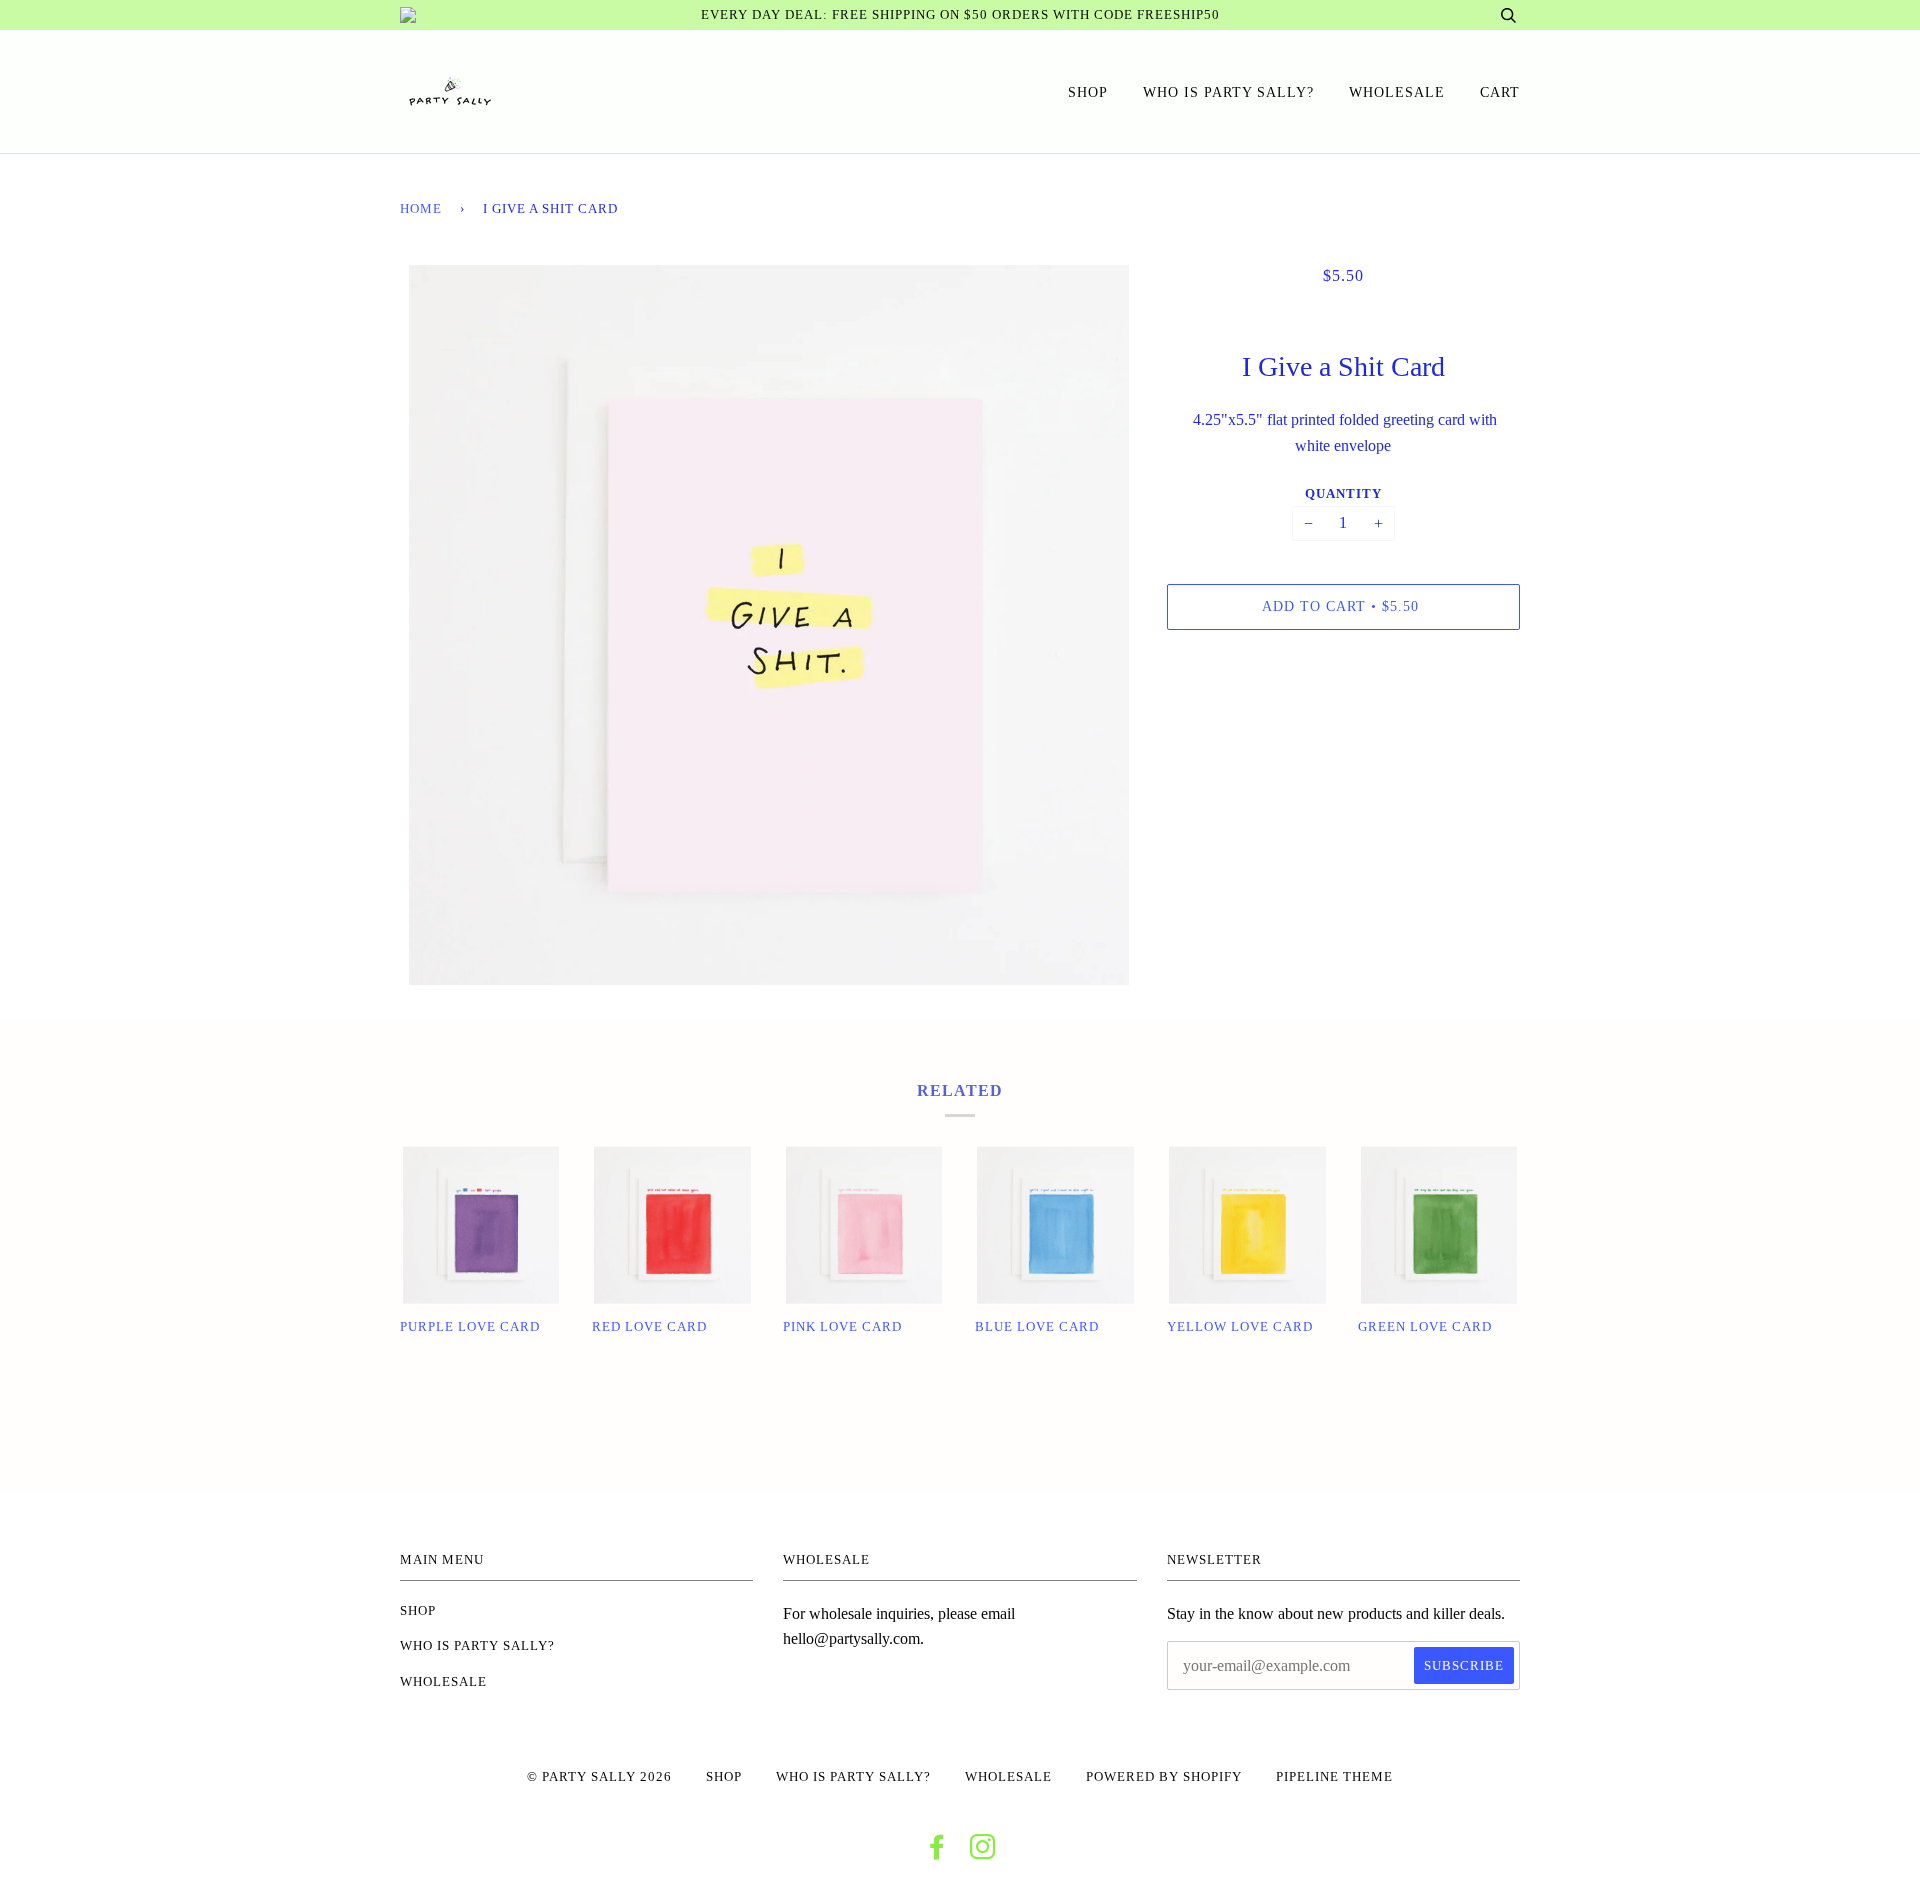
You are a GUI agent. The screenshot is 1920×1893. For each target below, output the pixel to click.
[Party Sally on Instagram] (983, 1853)
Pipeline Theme (1334, 1777)
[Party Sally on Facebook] (937, 1853)
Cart (1500, 92)
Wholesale (1397, 92)
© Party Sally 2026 (599, 1777)
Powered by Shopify (1164, 1777)
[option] (768, 625)
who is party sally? (1228, 92)
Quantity (1343, 494)
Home (421, 209)
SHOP (1088, 92)
